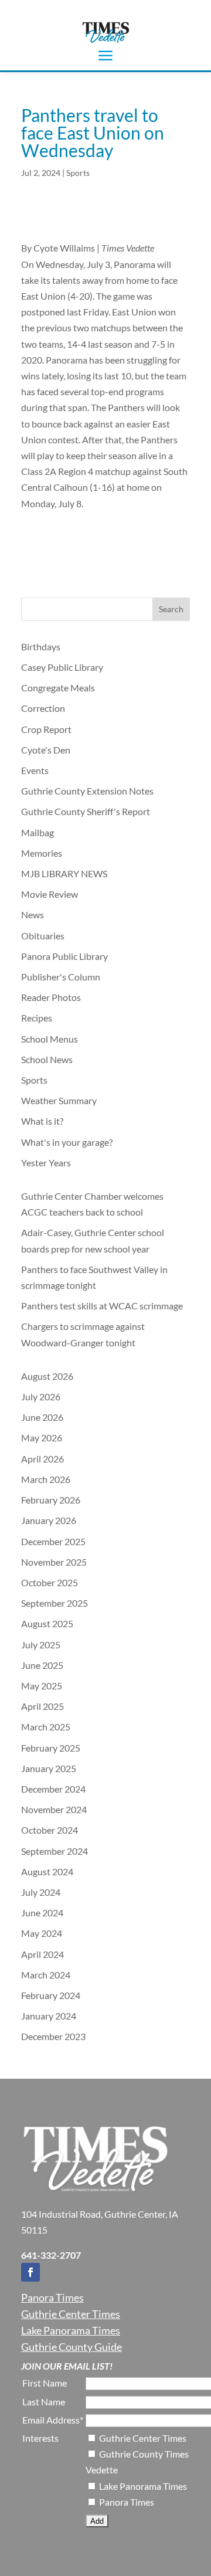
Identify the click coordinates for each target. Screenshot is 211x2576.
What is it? (42, 1121)
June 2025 (42, 1665)
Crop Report (46, 729)
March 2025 (46, 1727)
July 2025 (41, 1645)
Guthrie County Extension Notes (87, 791)
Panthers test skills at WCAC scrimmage (102, 1306)
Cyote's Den (46, 750)
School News (47, 1059)
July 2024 (41, 1892)
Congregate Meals (58, 688)
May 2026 (42, 1438)
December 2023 (53, 2036)
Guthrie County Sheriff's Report (86, 811)
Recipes (37, 1018)
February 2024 (51, 1995)
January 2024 (49, 2016)
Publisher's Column (61, 977)
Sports (78, 173)
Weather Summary (59, 1100)
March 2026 (46, 1479)
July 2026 (41, 1396)
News (33, 914)
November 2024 (54, 1809)
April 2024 (42, 1954)
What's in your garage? (67, 1142)
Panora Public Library (64, 956)
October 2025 (50, 1582)
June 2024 (42, 1913)
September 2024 (55, 1851)
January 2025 (49, 1768)
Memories (42, 853)
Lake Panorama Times (71, 2330)
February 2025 (51, 1748)
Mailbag (38, 832)
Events (35, 770)
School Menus (50, 1039)
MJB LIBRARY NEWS (64, 873)
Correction (43, 708)
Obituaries (43, 936)
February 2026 (51, 1500)
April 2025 (42, 1706)
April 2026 (42, 1459)
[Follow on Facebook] (30, 2272)
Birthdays (41, 646)
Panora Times (52, 2297)
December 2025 (53, 1541)
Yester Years (46, 1163)
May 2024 (42, 1933)
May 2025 (42, 1686)
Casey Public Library (62, 667)
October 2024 (50, 1830)
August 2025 (47, 1623)
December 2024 (53, 1789)
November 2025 (54, 1562)
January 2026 (49, 1520)
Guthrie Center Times (71, 2314)
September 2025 (55, 1603)
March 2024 (46, 1975)
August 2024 (47, 1871)
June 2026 (42, 1417)
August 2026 (47, 1376)
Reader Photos (51, 997)
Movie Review (50, 894)
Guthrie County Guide (72, 2347)
